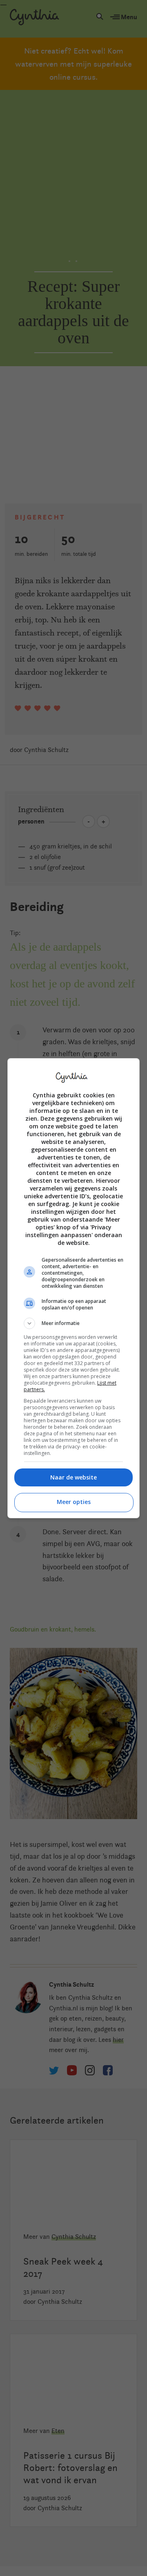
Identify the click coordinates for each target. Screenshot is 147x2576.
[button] (73, 1323)
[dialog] (73, 1288)
